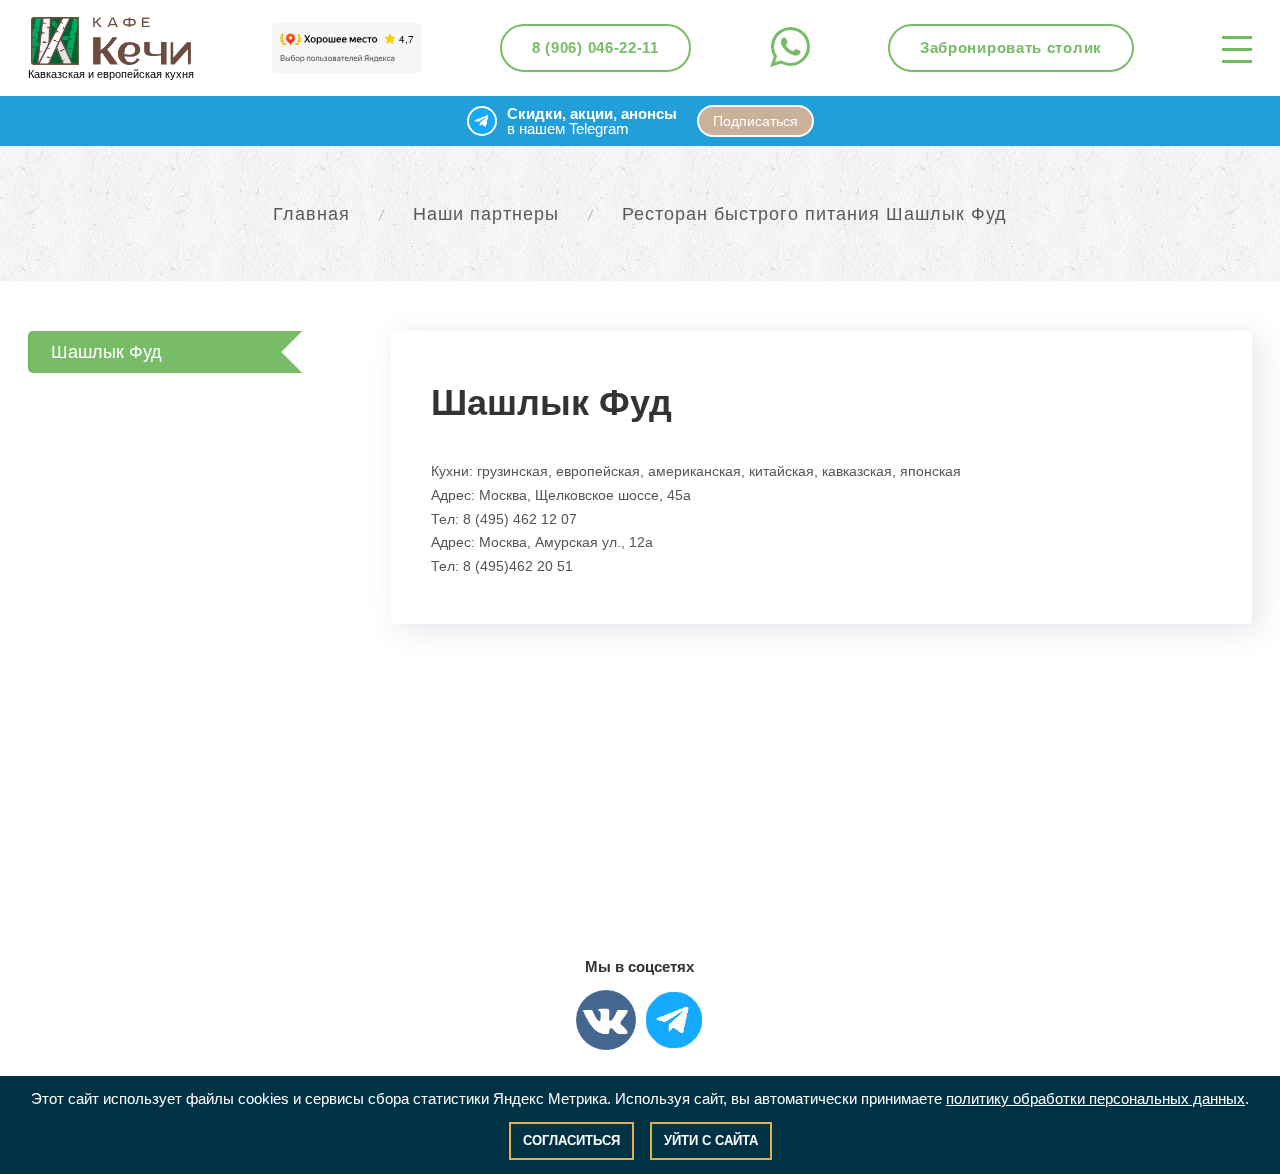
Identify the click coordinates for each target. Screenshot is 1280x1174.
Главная (311, 214)
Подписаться (755, 121)
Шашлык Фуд (106, 352)
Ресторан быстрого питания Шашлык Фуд (814, 214)
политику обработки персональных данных (1095, 1098)
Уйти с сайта (711, 1140)
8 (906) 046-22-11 (595, 47)
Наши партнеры (486, 214)
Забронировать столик (1011, 47)
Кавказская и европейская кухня (111, 74)
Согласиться (571, 1140)
